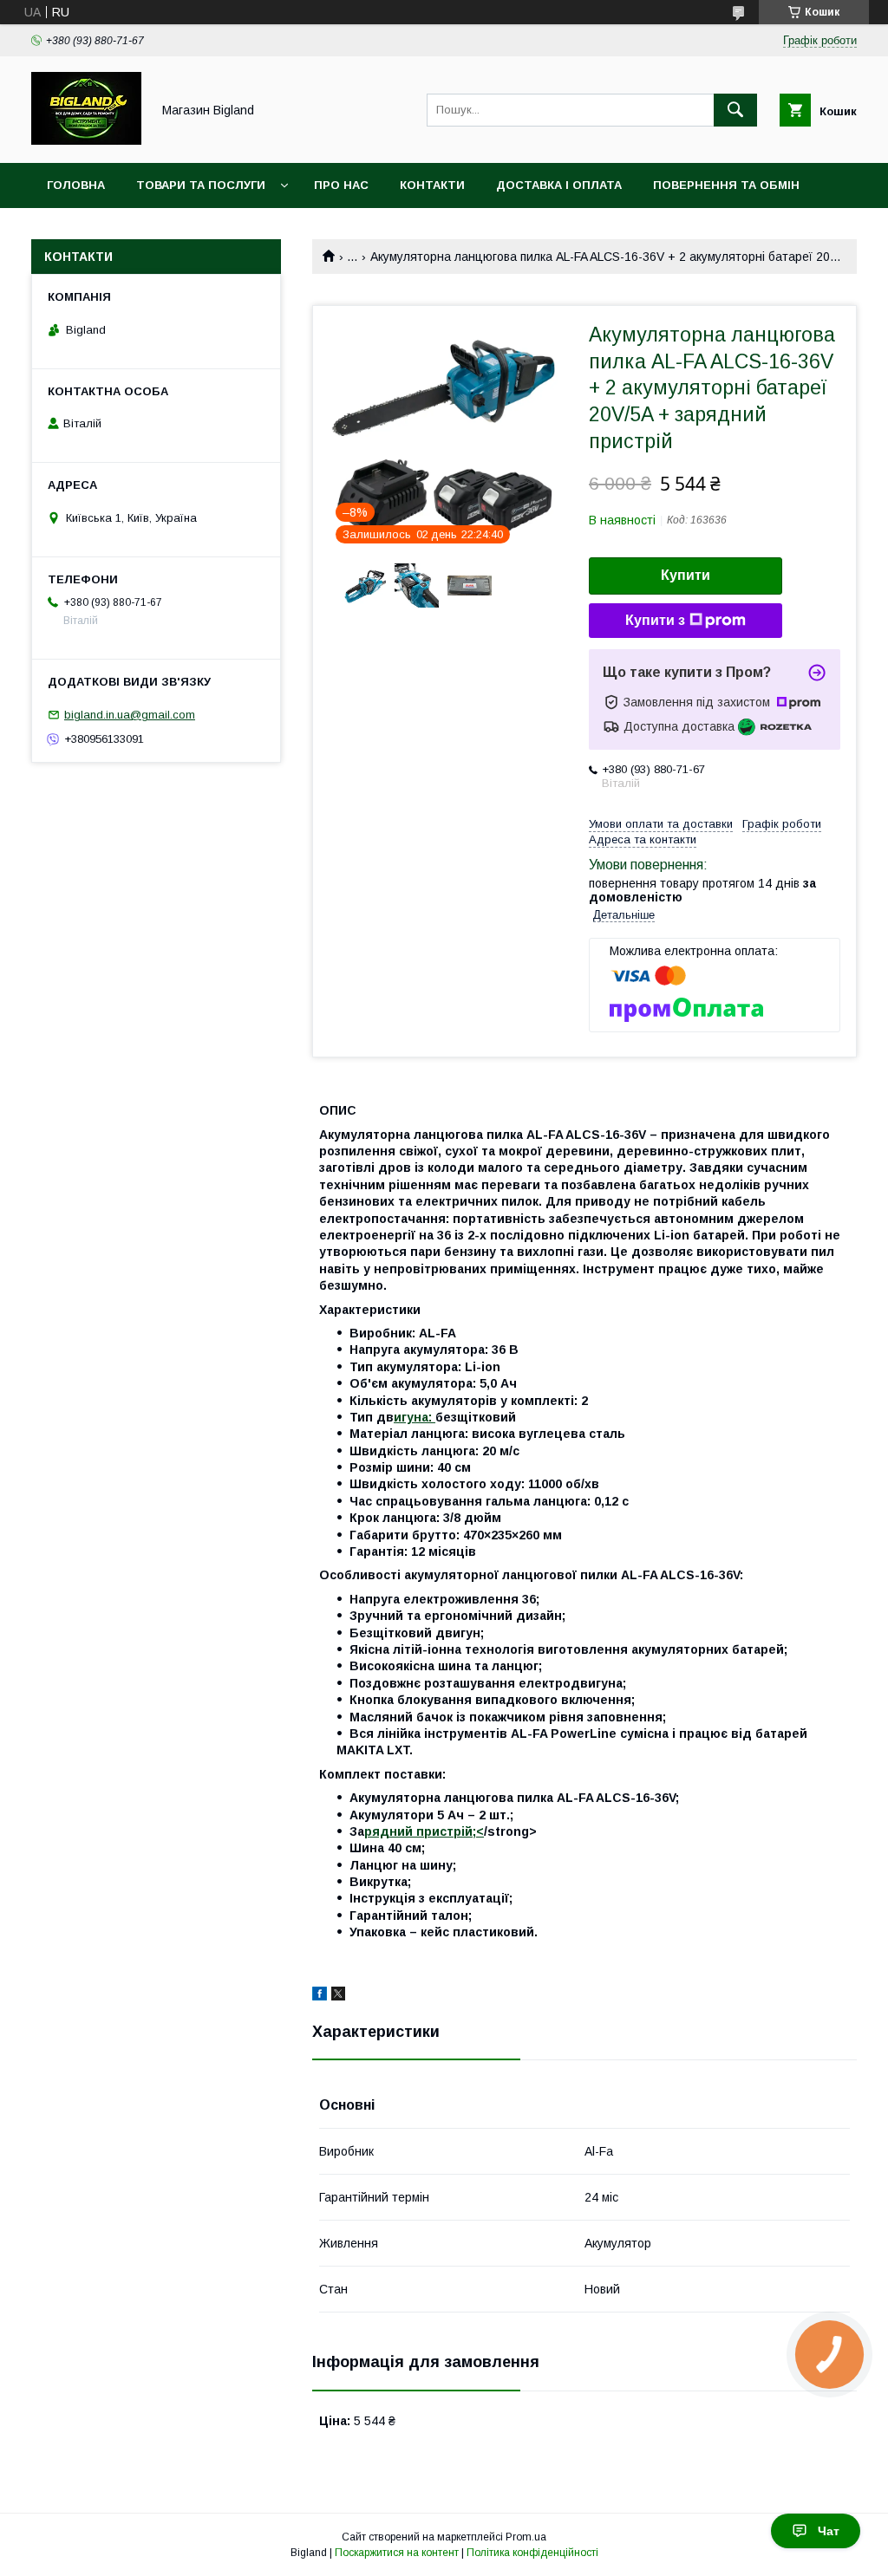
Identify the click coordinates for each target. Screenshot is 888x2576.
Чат (829, 2531)
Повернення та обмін (726, 185)
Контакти (432, 185)
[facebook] (320, 1996)
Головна (76, 185)
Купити (686, 575)
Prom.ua (526, 2537)
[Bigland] (86, 140)
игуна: (415, 1417)
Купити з (655, 620)
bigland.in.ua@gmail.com (130, 715)
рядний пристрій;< (424, 1831)
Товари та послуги (201, 185)
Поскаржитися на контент (397, 2553)
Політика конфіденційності (532, 2553)
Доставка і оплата (559, 185)
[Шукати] (735, 110)
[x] (338, 1996)
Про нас (341, 185)
